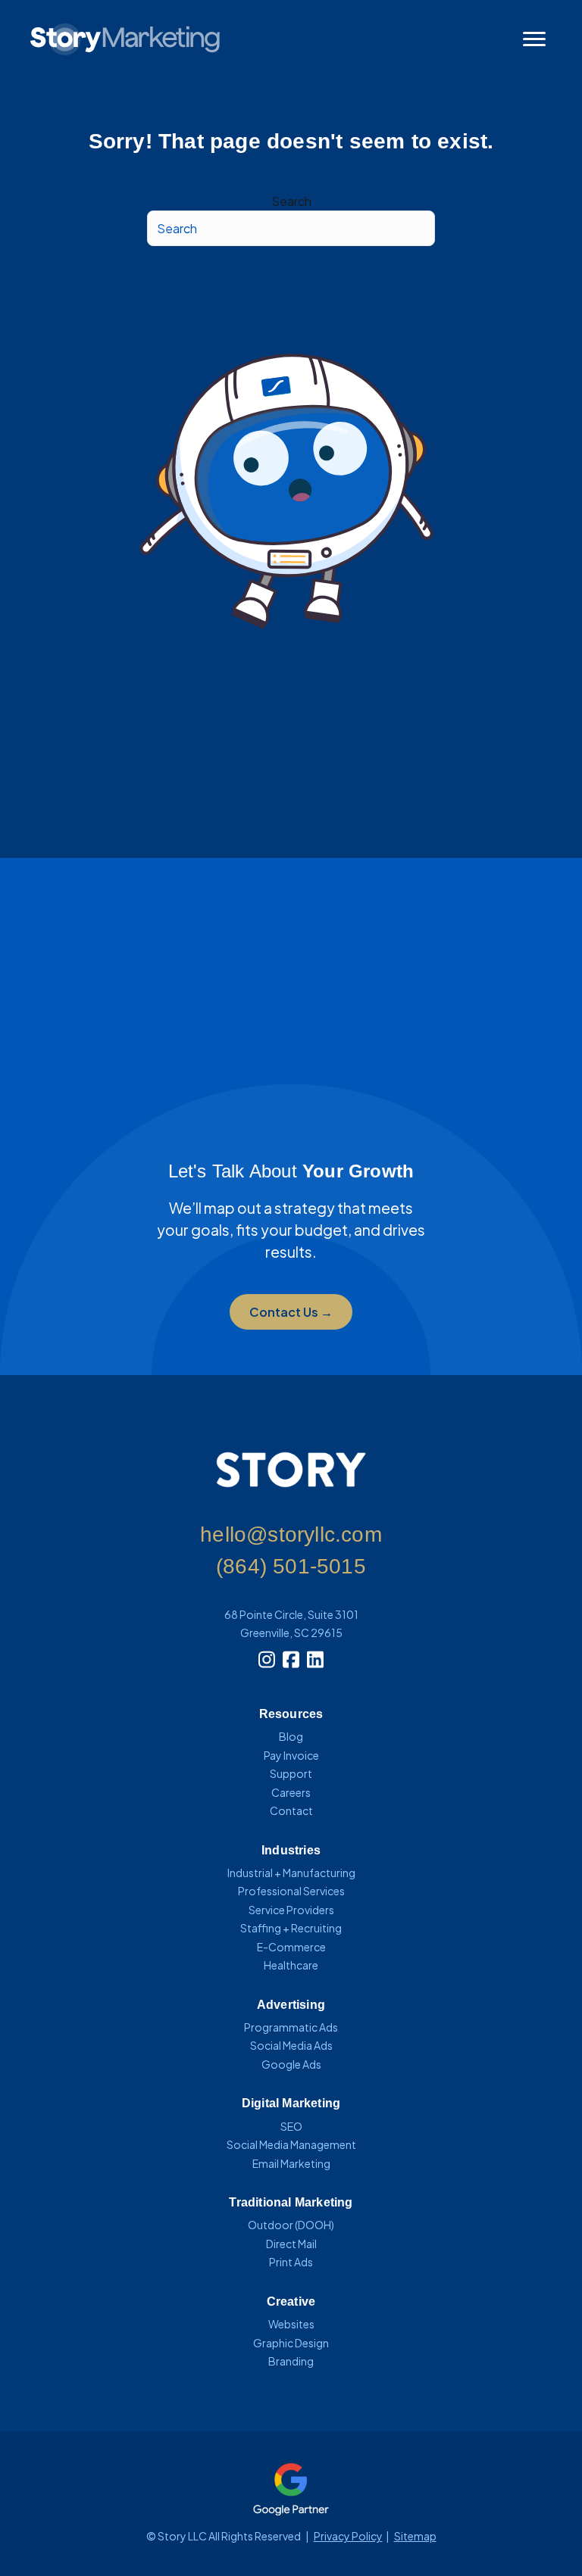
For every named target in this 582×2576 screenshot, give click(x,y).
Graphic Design (291, 2343)
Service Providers (291, 1910)
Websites (291, 2324)
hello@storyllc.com (291, 1534)
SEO (291, 2126)
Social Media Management (291, 2144)
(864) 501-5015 (291, 1566)
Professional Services (291, 1891)
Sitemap (415, 2536)
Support (291, 1773)
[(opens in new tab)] (291, 2487)
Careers (291, 1792)
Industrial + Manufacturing (291, 1873)
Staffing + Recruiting (291, 1928)
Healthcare (291, 1965)
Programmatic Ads (291, 2027)
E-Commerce (291, 1947)
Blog (291, 1736)
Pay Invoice (291, 1755)
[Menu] (534, 39)
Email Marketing (291, 2163)
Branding (291, 2361)
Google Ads (291, 2064)
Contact (291, 1810)
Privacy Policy (348, 2536)
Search (291, 201)
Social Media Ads (291, 2045)
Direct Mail (291, 2244)
